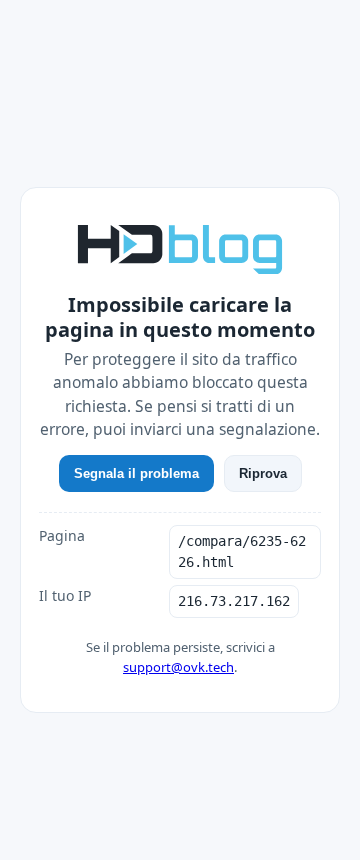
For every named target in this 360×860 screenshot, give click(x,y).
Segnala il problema (136, 473)
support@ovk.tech (178, 667)
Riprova (263, 473)
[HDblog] (180, 247)
